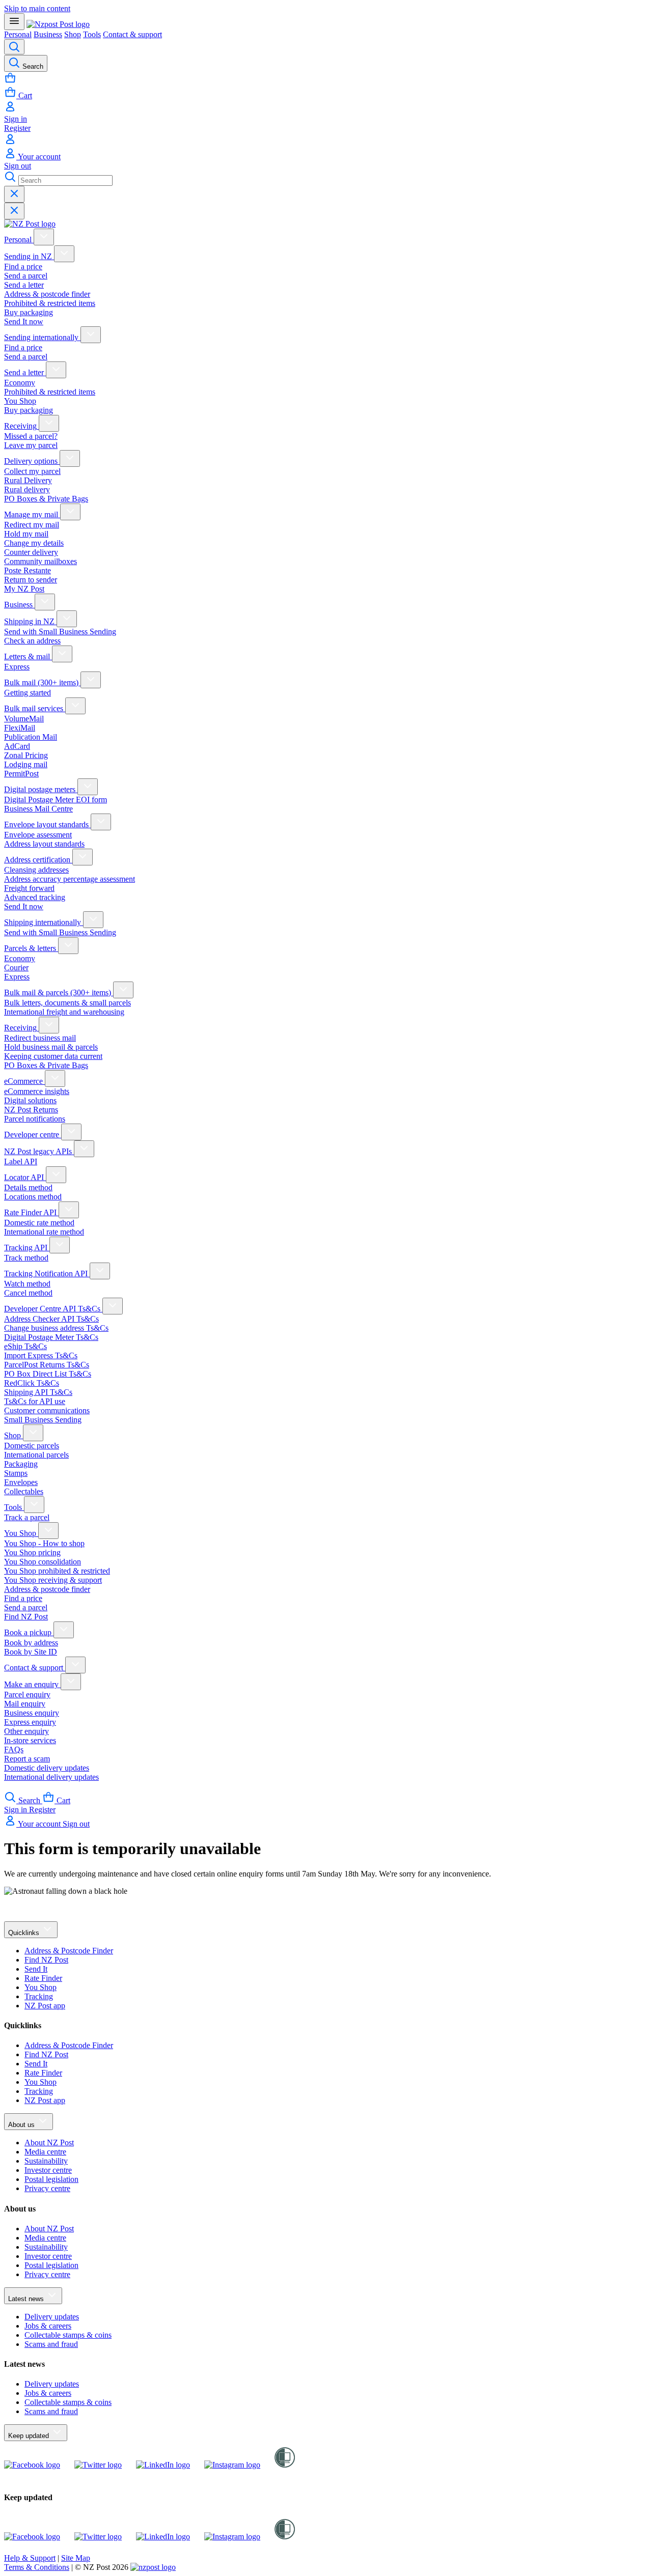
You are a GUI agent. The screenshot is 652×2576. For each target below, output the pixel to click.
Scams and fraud (51, 2344)
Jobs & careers (48, 2326)
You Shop (40, 1987)
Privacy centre (47, 2188)
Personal (18, 34)
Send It (36, 1969)
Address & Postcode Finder (69, 1951)
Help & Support (30, 2558)
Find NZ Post (46, 1960)
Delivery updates (52, 2317)
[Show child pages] (44, 237)
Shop (73, 34)
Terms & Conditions (37, 2567)
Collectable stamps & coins (68, 2335)
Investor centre (48, 2170)
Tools (92, 34)
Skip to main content (37, 8)
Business (48, 34)
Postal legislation (51, 2179)
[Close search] (14, 194)
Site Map (76, 2558)
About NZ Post (49, 2143)
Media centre (45, 2152)
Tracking (39, 1996)
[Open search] (14, 47)
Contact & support (132, 34)
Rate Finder (43, 1978)
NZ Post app (45, 2006)
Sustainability (46, 2161)
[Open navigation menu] (14, 22)
